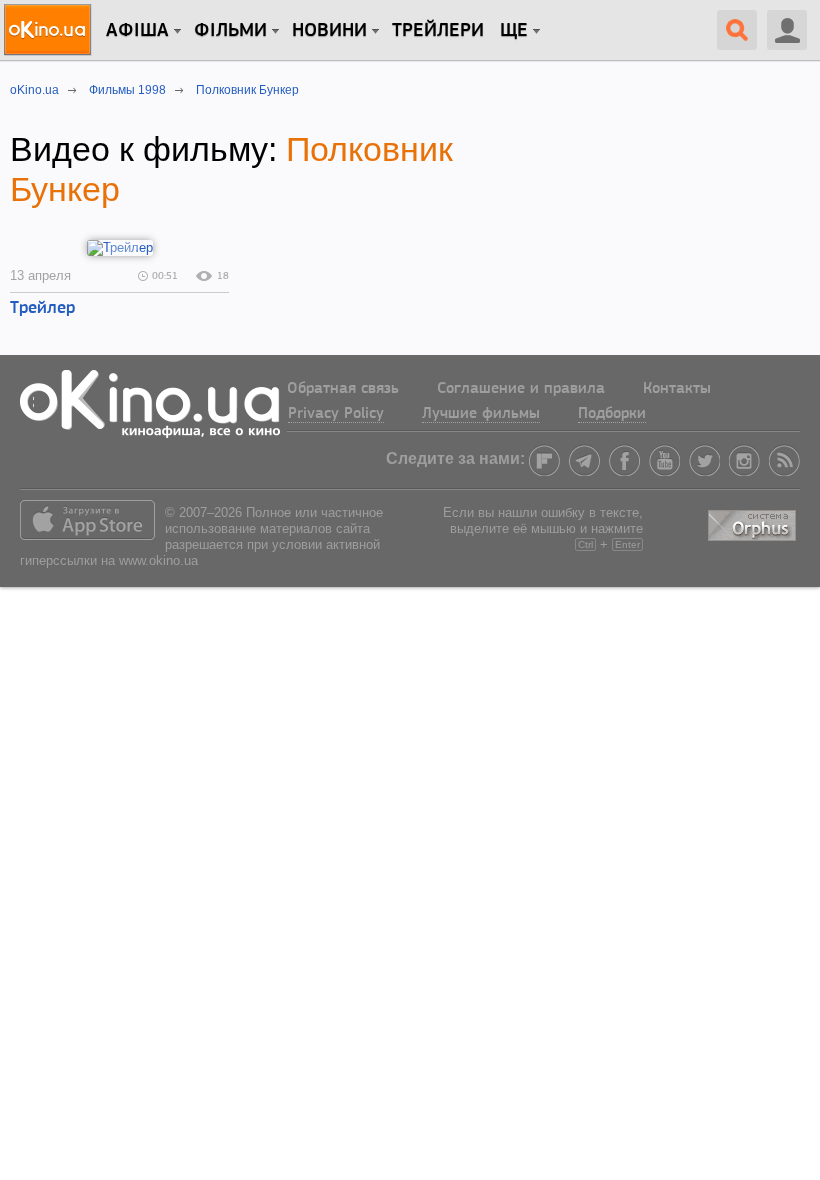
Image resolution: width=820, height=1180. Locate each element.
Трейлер (42, 309)
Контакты (677, 389)
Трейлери (438, 31)
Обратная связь (343, 389)
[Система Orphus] (754, 521)
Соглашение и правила (521, 389)
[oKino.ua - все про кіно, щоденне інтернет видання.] (50, 30)
